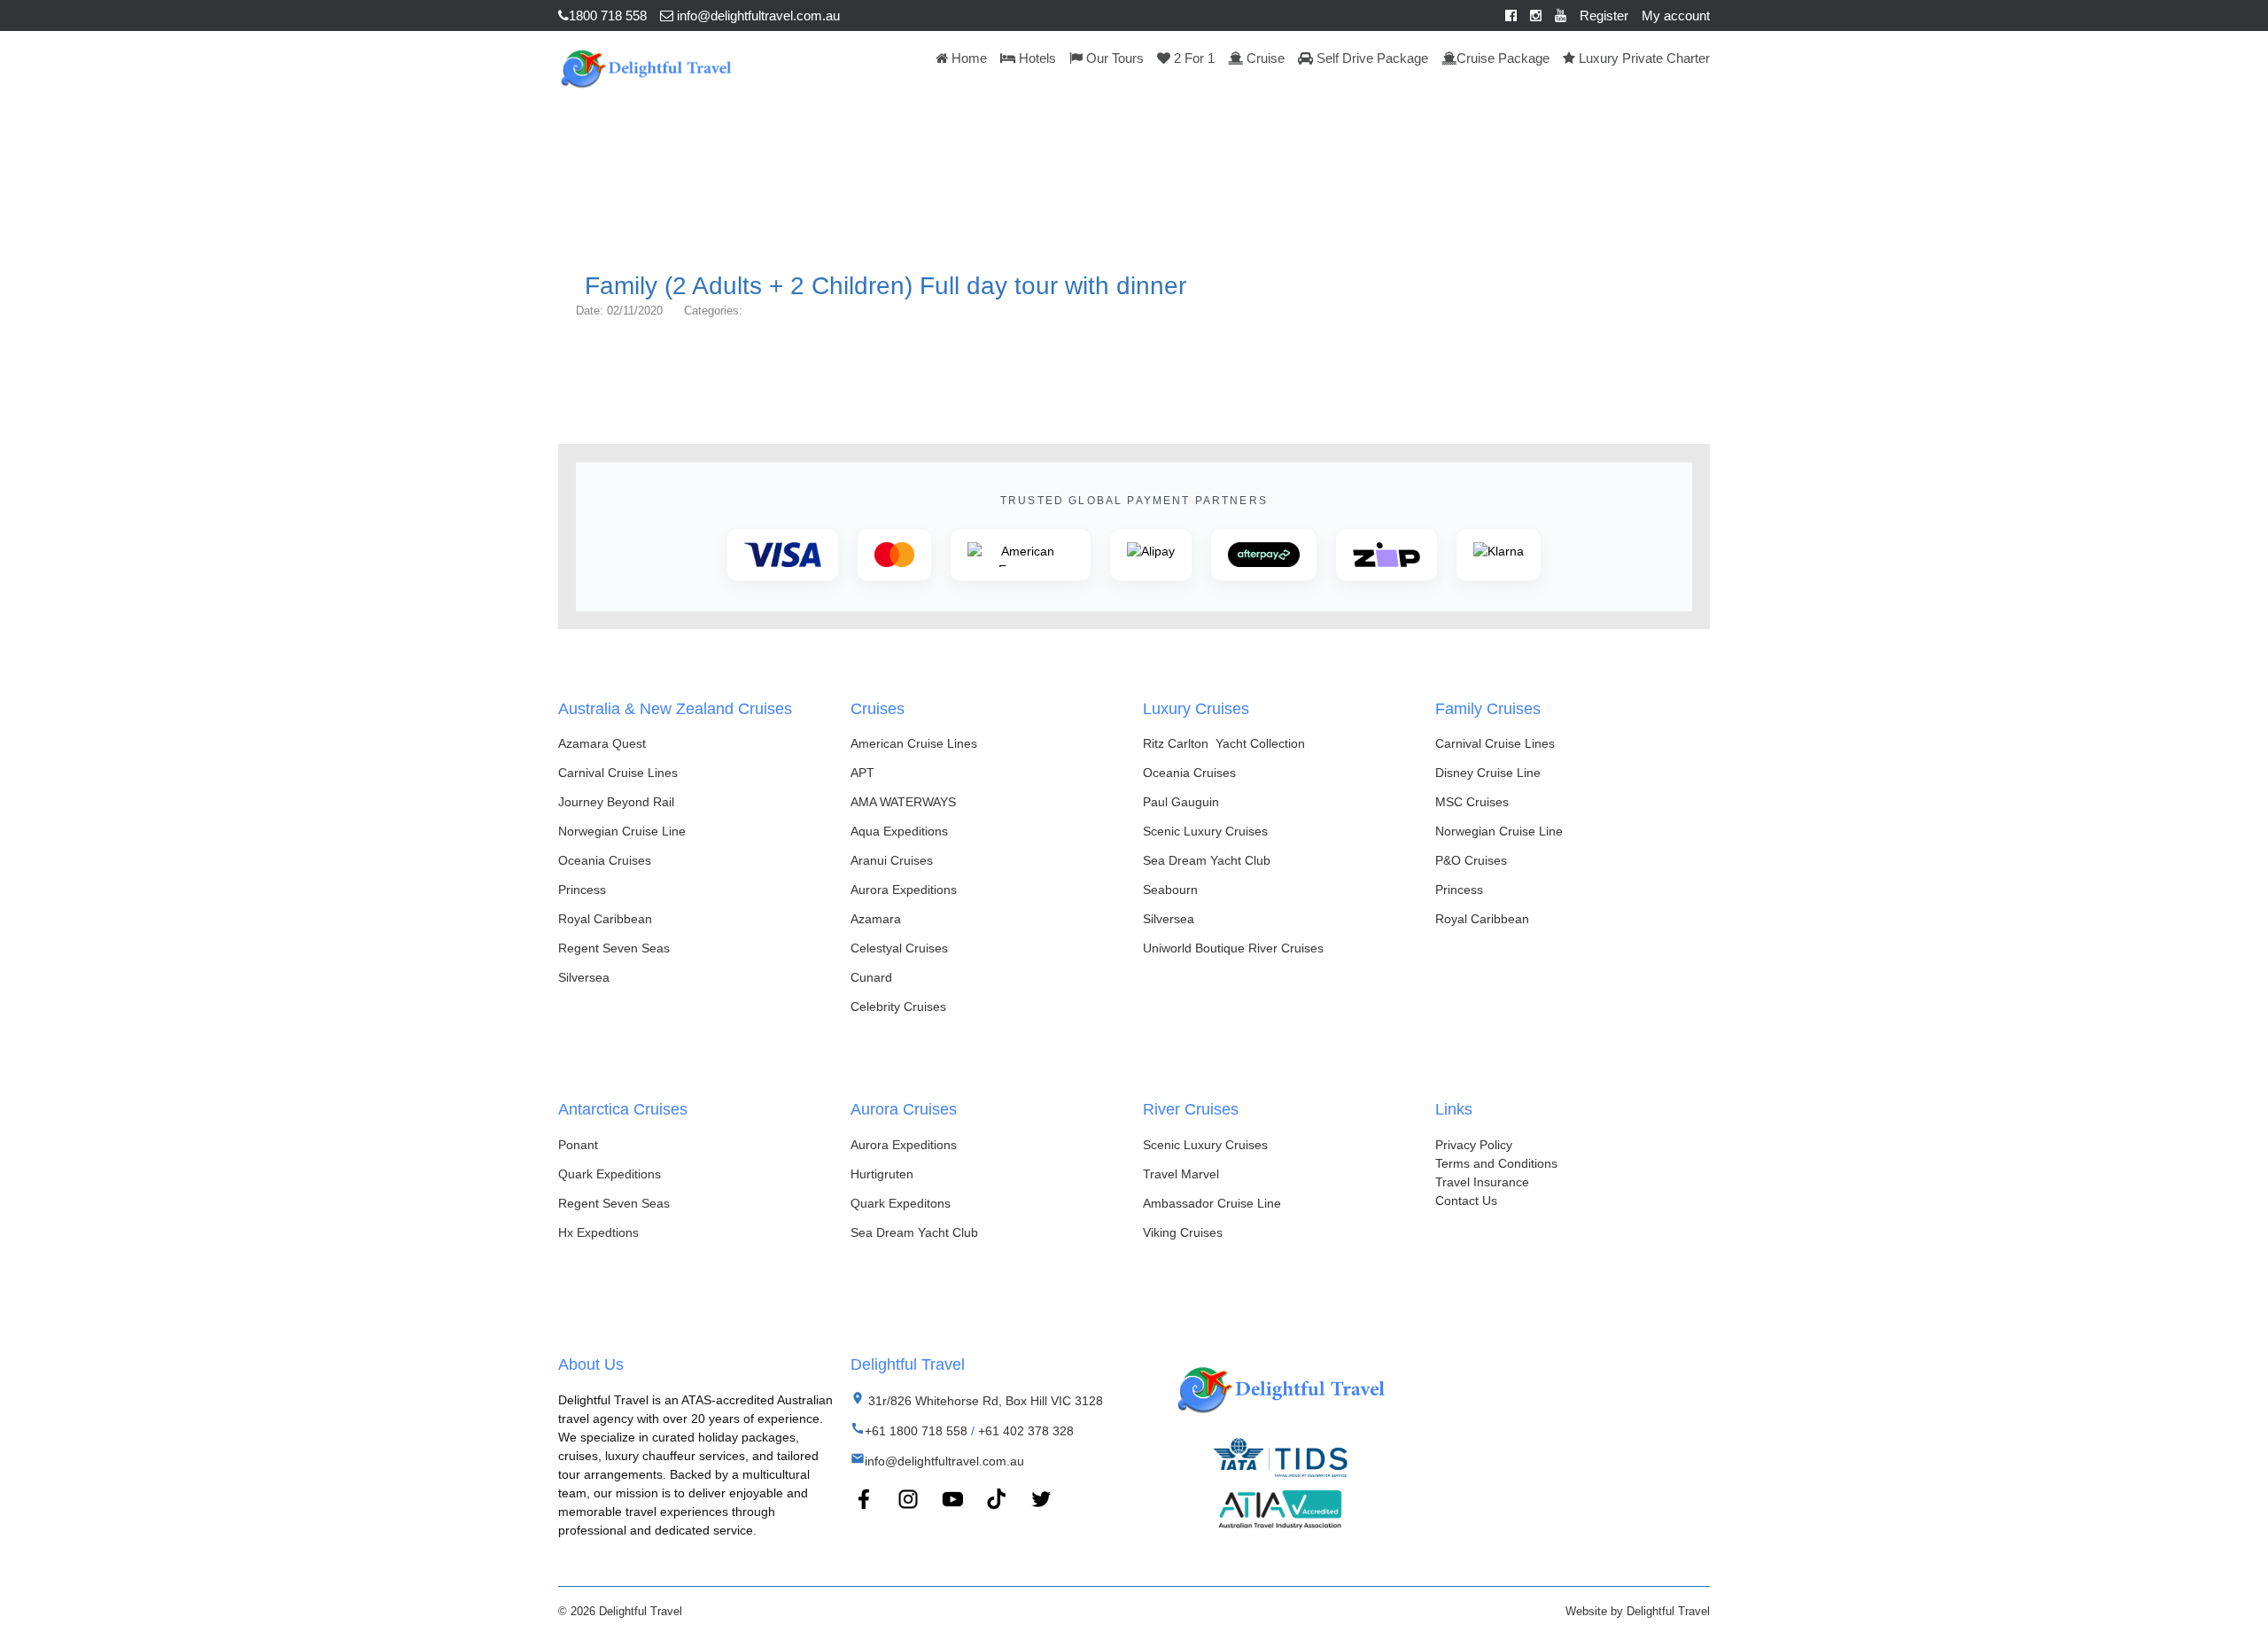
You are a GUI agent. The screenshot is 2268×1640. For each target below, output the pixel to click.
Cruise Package (1503, 58)
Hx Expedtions (598, 1232)
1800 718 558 (608, 16)
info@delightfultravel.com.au (757, 16)
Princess (582, 890)
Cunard (871, 977)
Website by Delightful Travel (1638, 1611)
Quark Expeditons (901, 1203)
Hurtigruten (882, 1174)
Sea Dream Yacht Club (1207, 860)
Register (1604, 16)
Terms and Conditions (1496, 1163)
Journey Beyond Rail (616, 802)
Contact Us (1466, 1201)
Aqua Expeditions (899, 831)
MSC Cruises (1472, 802)
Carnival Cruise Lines (618, 773)
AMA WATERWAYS (903, 802)
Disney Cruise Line (1488, 773)
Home (967, 58)
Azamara (876, 919)
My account (1676, 16)
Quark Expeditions (610, 1174)
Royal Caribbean (605, 919)
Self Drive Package (1371, 58)
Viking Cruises (1183, 1232)
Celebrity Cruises (898, 1007)
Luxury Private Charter (1643, 58)
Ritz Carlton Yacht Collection (1224, 743)
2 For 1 (1192, 58)
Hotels (1036, 58)
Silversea (584, 977)
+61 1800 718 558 (916, 1431)
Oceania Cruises (605, 860)
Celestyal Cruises (899, 948)
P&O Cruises (1471, 860)
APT (862, 773)
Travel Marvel (1181, 1174)
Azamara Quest (602, 743)
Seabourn (1170, 890)
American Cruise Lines (914, 743)
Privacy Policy (1474, 1145)
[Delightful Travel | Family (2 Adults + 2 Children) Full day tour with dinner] (645, 66)
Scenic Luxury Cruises (1205, 831)
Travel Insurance (1482, 1182)
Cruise (1264, 58)
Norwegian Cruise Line (622, 831)
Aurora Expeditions (904, 890)
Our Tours (1113, 58)
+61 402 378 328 (1026, 1431)
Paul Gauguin (1181, 802)
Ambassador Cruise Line (1212, 1203)
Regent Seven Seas (614, 948)
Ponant (578, 1145)
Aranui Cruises (892, 860)
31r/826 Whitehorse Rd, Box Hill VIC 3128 (984, 1401)
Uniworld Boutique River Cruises (1233, 948)
